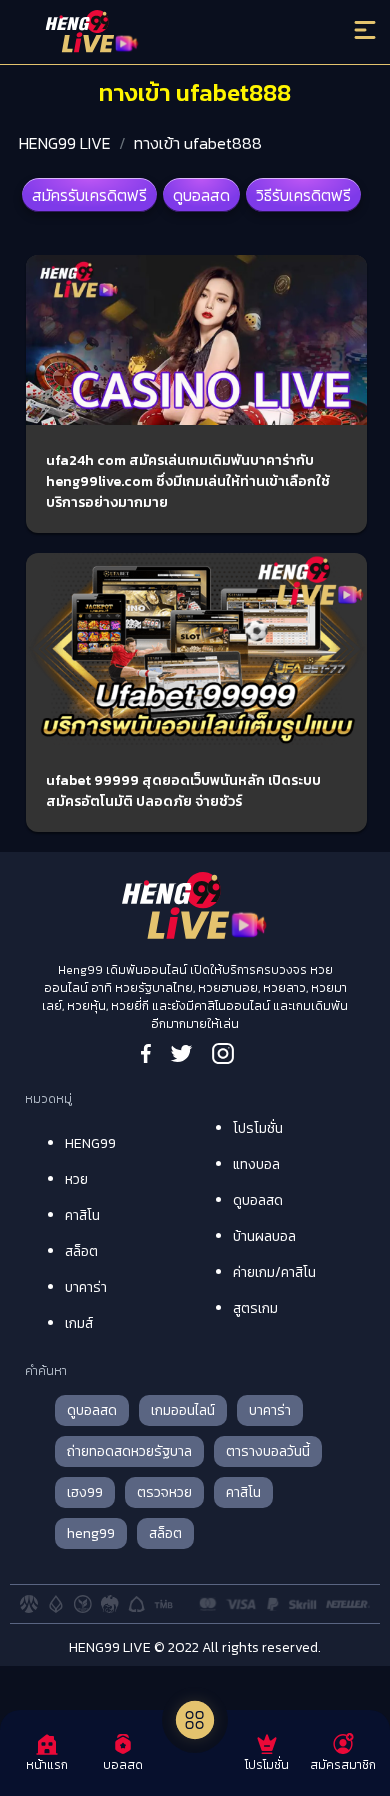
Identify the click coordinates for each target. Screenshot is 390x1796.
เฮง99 (85, 1492)
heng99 (91, 1533)
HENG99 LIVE (65, 143)
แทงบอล (256, 1164)
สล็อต (81, 1251)
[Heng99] (152, 35)
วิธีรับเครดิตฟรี (303, 195)
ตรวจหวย (164, 1492)
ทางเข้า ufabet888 (198, 143)
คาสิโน (82, 1215)
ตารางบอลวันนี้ (268, 1451)
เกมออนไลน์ (183, 1410)
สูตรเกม (255, 1308)
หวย (76, 1179)
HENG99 (90, 1143)
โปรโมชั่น (258, 1128)
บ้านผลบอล (264, 1236)
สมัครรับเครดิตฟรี (89, 195)
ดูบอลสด (201, 195)
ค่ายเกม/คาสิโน (274, 1272)
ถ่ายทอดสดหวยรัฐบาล (129, 1451)
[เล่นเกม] (195, 1720)
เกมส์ (79, 1323)
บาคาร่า (86, 1287)
